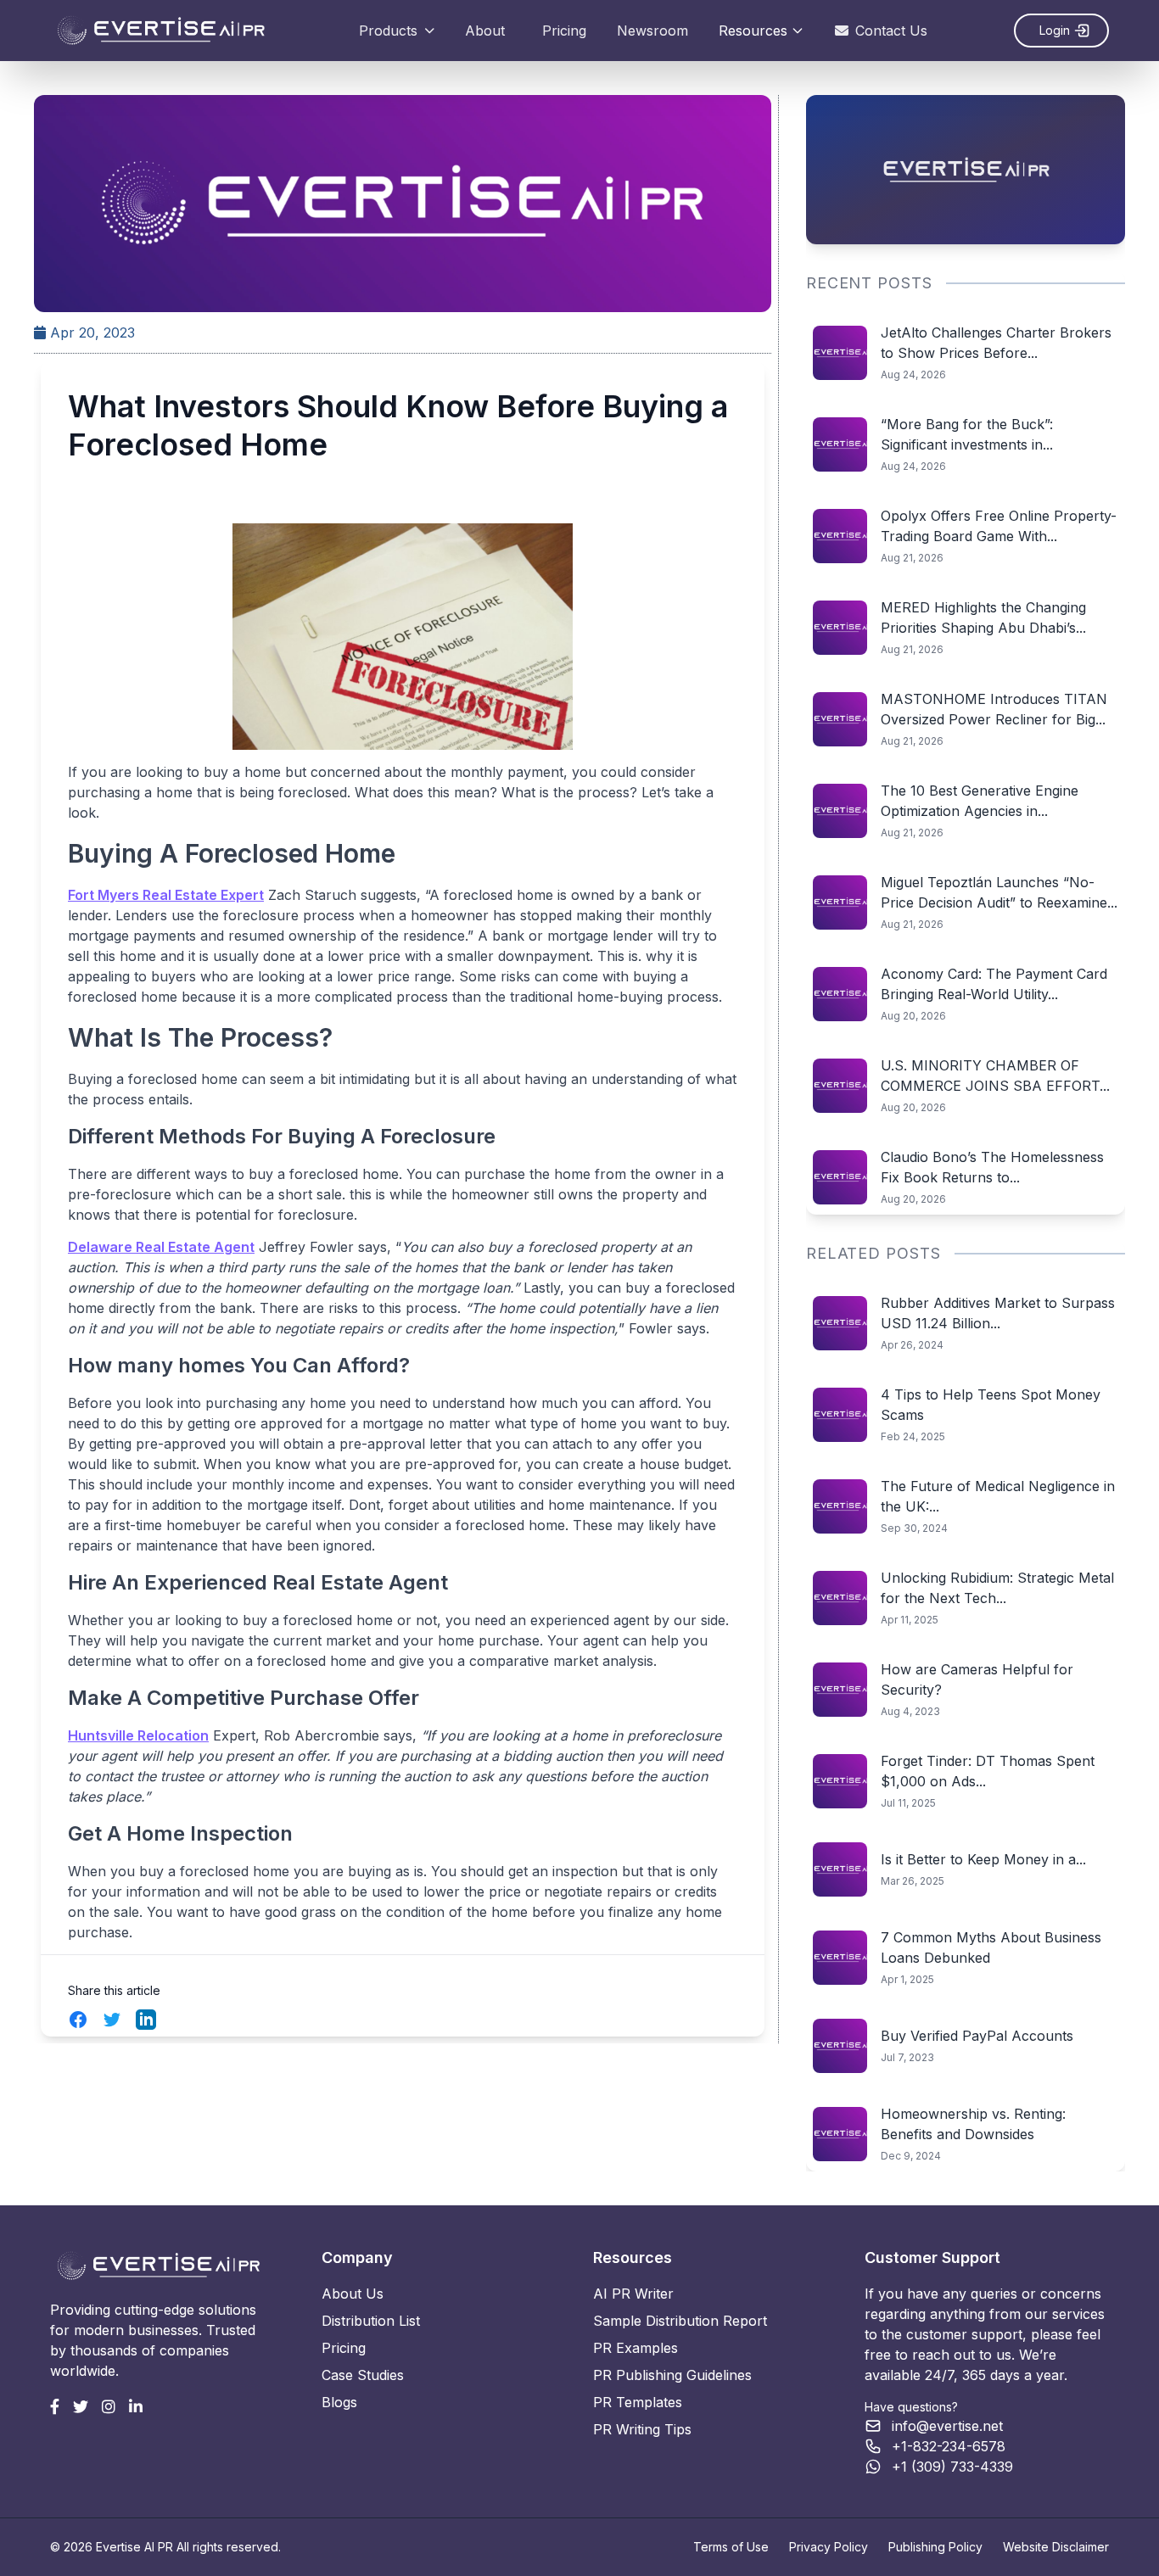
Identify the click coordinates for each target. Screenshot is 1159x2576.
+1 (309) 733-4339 (952, 2467)
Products (388, 31)
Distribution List (371, 2321)
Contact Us (891, 31)
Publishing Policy (935, 2547)
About (485, 31)
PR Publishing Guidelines (672, 2375)
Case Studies (363, 2375)
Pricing (564, 31)
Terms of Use (731, 2547)
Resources (753, 31)
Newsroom (652, 31)
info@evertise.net (947, 2426)
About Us (353, 2294)
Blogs (339, 2402)
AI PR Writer (633, 2294)
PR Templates (638, 2402)
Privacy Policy (829, 2547)
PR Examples (635, 2348)
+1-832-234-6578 (949, 2446)
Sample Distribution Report (680, 2321)
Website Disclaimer (1056, 2547)
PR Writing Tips (642, 2429)
